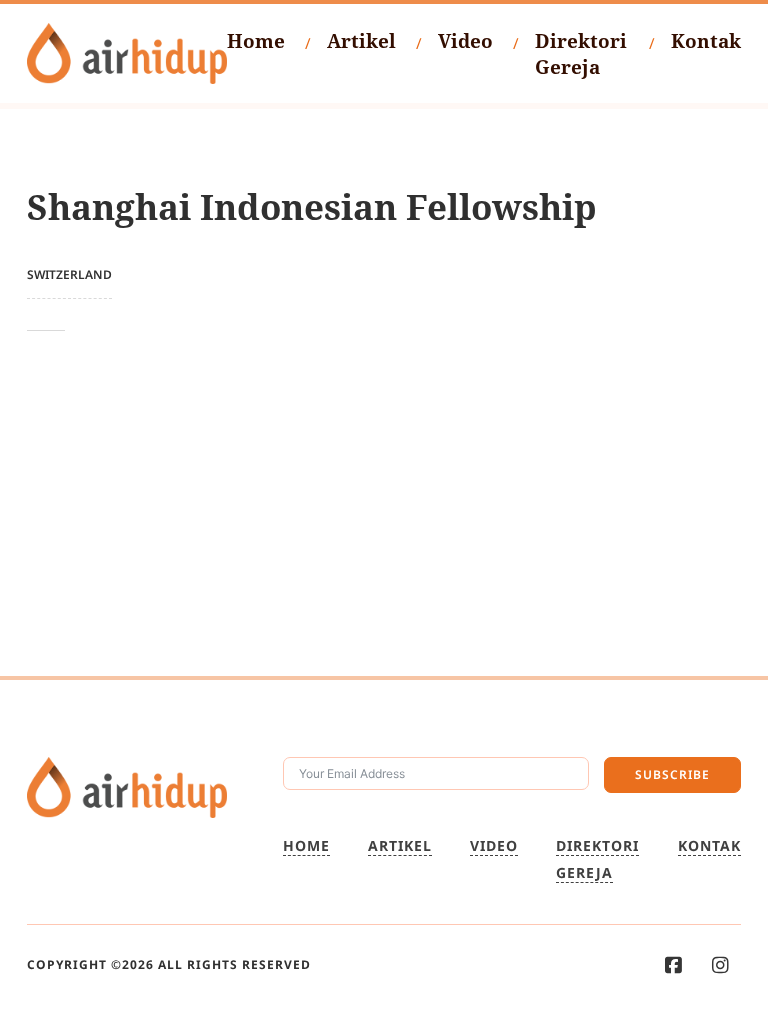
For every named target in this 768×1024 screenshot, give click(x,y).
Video (465, 41)
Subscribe (672, 774)
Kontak (706, 41)
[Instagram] (720, 965)
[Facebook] (673, 965)
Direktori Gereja (581, 54)
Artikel (361, 41)
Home (256, 41)
